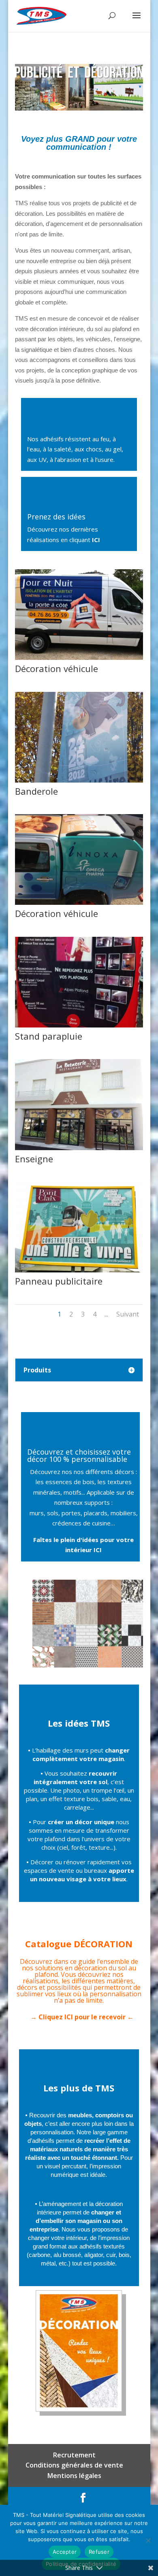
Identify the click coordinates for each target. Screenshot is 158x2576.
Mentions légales (74, 2476)
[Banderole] (79, 780)
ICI (96, 540)
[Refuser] (148, 2540)
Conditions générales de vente (74, 2465)
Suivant (128, 1314)
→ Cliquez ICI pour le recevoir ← (82, 2017)
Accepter (65, 2552)
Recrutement (74, 2455)
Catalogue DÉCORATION (79, 1944)
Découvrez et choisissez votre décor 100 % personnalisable (79, 1455)
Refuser (99, 2552)
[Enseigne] (79, 1148)
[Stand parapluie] (79, 1025)
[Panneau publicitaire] (79, 1270)
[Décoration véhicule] (79, 657)
